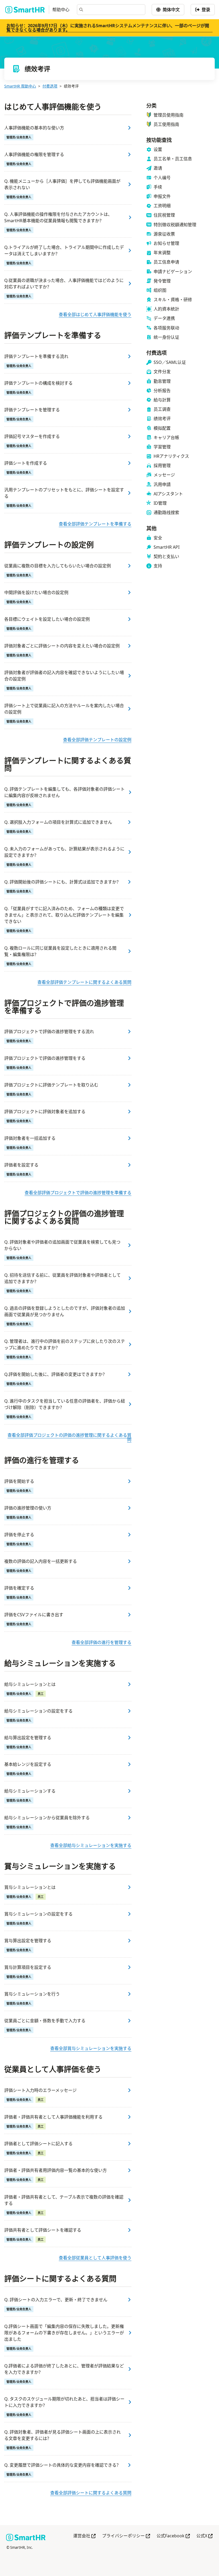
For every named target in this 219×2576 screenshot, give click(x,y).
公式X (204, 2536)
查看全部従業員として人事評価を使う (95, 2258)
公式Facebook (173, 2536)
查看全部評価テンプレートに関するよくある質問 (84, 982)
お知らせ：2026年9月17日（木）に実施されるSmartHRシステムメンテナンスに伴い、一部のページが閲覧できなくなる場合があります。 (108, 28)
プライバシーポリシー (126, 2536)
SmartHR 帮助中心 (20, 86)
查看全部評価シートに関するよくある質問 (91, 2493)
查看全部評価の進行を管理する (101, 1642)
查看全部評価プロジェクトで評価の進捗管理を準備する (78, 1193)
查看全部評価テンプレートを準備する (95, 524)
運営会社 (84, 2536)
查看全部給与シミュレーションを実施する (91, 1845)
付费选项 (50, 86)
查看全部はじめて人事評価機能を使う (95, 314)
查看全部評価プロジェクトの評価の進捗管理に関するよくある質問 (69, 1437)
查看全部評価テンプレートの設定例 (97, 740)
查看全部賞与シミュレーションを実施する (91, 2048)
